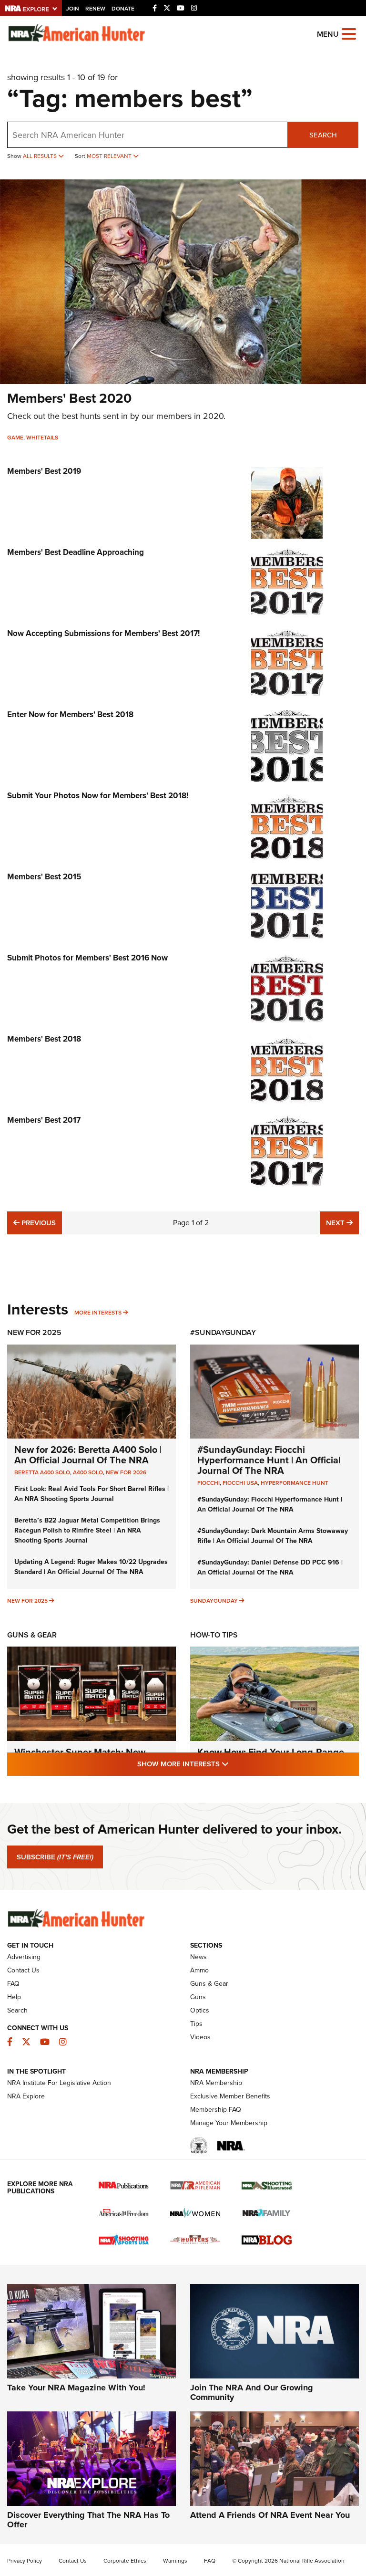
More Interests (98, 1313)
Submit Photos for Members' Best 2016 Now (87, 958)
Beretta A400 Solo (42, 1472)
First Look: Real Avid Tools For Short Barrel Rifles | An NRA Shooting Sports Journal (91, 1494)
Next (342, 1223)
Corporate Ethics (125, 2561)
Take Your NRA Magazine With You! (76, 2388)
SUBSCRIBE (55, 1857)
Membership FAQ (216, 2110)
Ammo (199, 1970)
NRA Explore (26, 2096)
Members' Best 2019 (44, 471)
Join (73, 9)
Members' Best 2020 (69, 398)
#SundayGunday (223, 1332)
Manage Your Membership (229, 2123)
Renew (95, 9)
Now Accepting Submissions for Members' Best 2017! (103, 633)
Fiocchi (208, 1483)
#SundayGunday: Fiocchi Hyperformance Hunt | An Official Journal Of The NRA (269, 1460)
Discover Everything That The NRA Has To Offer (88, 2520)
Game (15, 438)
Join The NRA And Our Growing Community (252, 2392)
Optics (200, 2010)
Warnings (175, 2561)
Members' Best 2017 (44, 1120)
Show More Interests (234, 1764)
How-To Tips (214, 1635)
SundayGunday (214, 1601)
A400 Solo (88, 1472)
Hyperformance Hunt (295, 1483)
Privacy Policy (25, 2561)
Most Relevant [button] (110, 156)
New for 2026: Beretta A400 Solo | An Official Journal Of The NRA (88, 1455)
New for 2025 (27, 1601)
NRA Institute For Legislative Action (59, 2083)
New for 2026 (126, 1472)
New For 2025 (34, 1332)
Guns (198, 1997)
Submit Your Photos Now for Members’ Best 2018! (98, 796)
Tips (196, 2024)
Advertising (24, 1957)
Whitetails (42, 438)
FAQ (13, 1984)
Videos (200, 2037)
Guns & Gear (32, 1635)
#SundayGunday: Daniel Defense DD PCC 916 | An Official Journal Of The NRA (270, 1567)
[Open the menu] (349, 33)
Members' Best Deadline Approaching (76, 552)
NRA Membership (216, 2083)
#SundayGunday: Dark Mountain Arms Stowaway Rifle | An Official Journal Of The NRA (273, 1536)
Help (14, 1997)
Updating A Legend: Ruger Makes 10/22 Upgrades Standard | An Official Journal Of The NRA (91, 1567)
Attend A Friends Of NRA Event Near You (270, 2515)
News (198, 1957)
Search (323, 135)
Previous (37, 1223)
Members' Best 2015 (44, 877)
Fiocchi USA (240, 1483)
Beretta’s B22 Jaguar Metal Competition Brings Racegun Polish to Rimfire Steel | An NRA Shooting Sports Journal (87, 1530)
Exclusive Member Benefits (230, 2096)
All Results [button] (41, 156)
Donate (123, 9)
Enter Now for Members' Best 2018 (70, 714)
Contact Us (23, 1970)
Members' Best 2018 (44, 1039)
